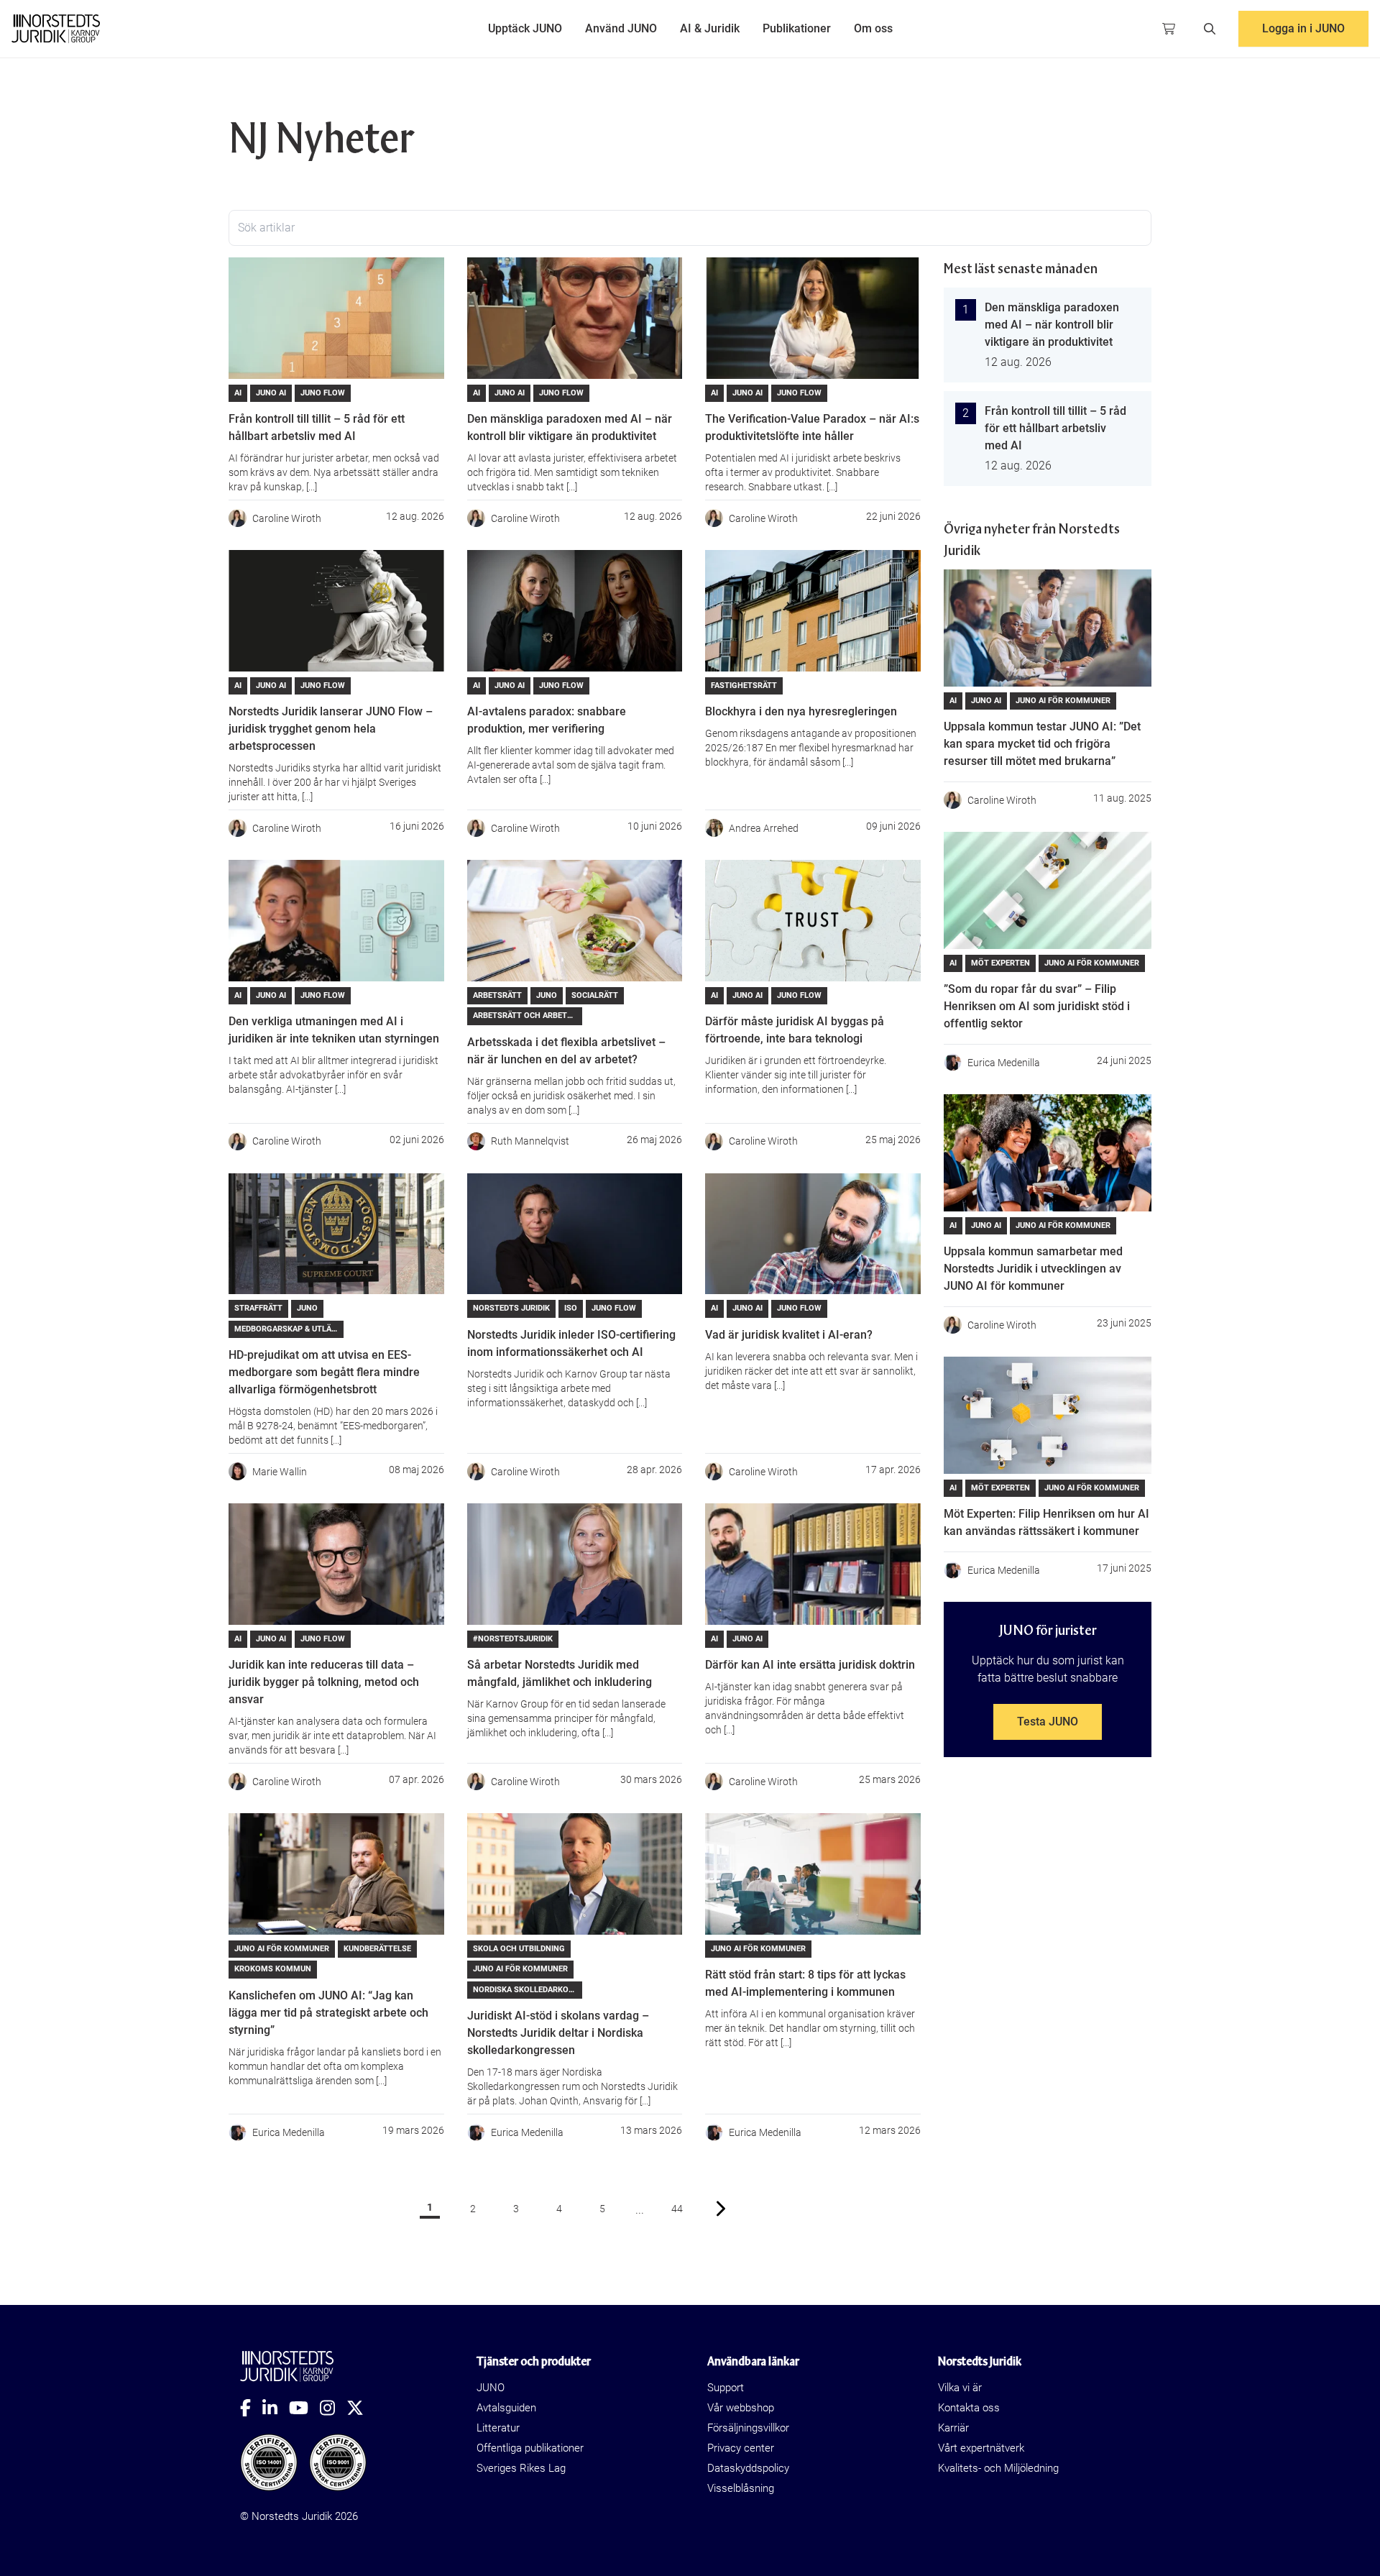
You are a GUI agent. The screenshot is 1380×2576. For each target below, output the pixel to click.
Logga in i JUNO (1303, 28)
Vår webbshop (741, 2408)
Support (726, 2388)
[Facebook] (251, 2408)
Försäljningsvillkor (748, 2428)
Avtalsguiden (506, 2408)
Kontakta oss (969, 2408)
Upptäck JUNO (525, 28)
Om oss (873, 28)
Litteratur (498, 2428)
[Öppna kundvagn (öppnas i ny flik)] (1169, 29)
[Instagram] (333, 2408)
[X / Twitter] (361, 2408)
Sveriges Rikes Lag (521, 2468)
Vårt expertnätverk (981, 2448)
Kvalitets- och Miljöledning (998, 2468)
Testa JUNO (1048, 1722)
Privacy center (741, 2448)
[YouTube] (304, 2408)
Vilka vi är (960, 2388)
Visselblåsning (741, 2488)
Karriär (953, 2428)
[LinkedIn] (276, 2408)
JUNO (491, 2388)
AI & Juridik (710, 28)
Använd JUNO (621, 28)
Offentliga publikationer (530, 2448)
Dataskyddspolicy (748, 2468)
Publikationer (797, 28)
